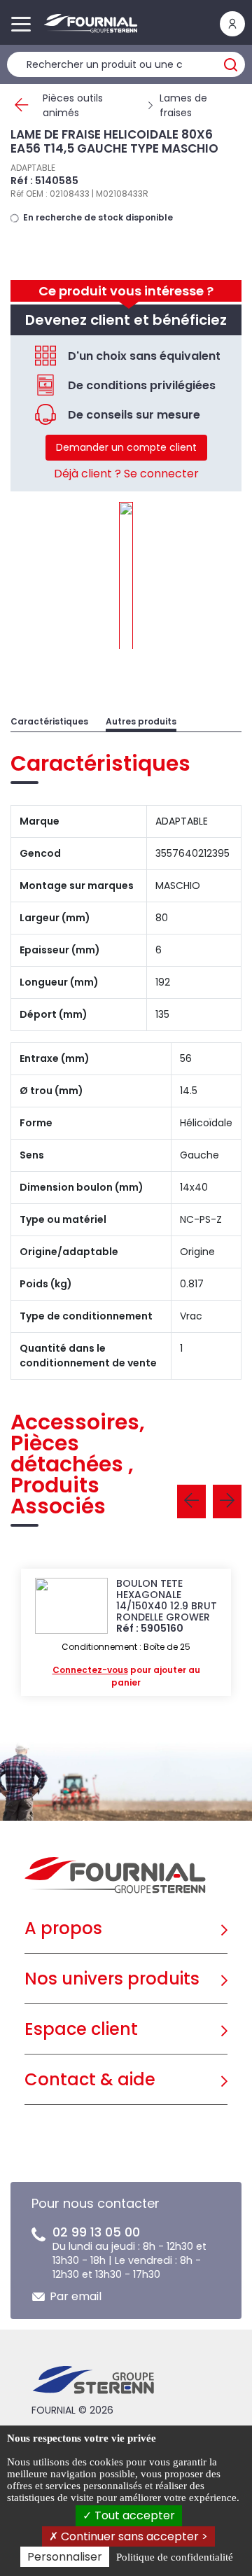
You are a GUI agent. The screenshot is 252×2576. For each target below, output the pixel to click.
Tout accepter (133, 2515)
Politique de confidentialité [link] (175, 2557)
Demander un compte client (126, 447)
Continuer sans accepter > (133, 2536)
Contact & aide (90, 2079)
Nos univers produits (112, 1979)
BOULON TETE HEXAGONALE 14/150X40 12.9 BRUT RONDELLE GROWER (167, 1600)
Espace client (81, 2029)
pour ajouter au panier (126, 1676)
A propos (63, 1928)
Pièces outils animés (73, 105)
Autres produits (141, 721)
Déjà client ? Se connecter (126, 474)
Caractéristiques (49, 721)
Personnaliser (65, 2557)
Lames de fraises (183, 105)
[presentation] (191, 1501)
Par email (76, 2296)
